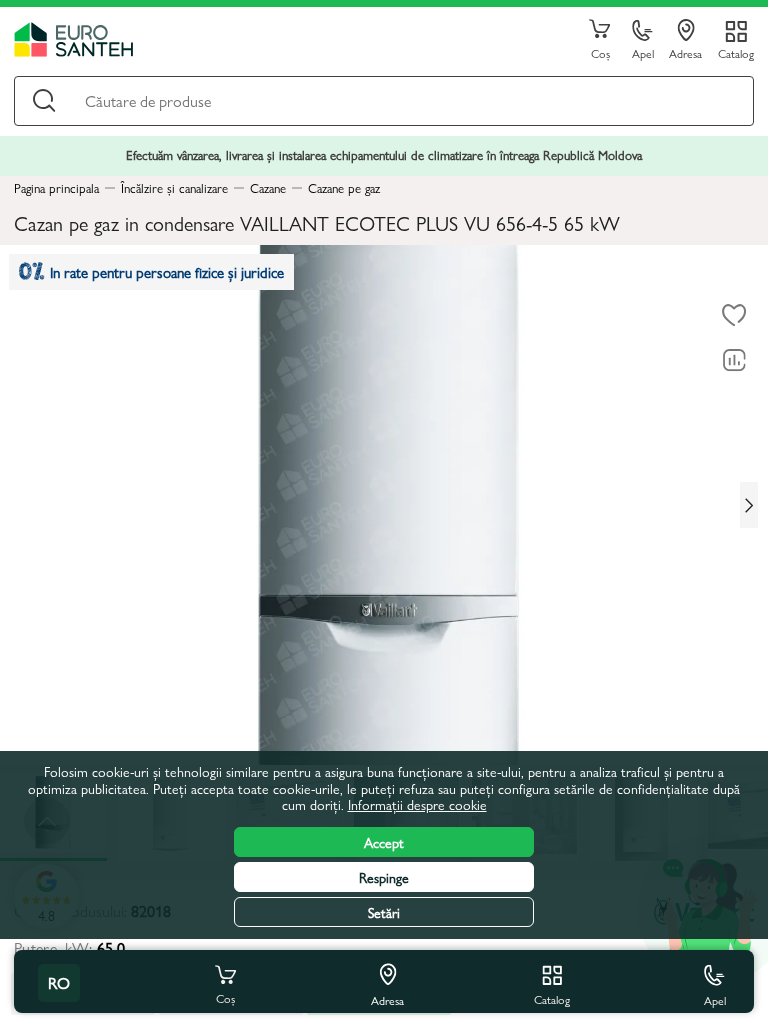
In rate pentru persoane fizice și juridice (167, 271)
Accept (384, 842)
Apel (643, 52)
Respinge (384, 877)
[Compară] (734, 360)
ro (59, 982)
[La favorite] (734, 315)
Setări (384, 912)
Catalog (736, 52)
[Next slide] (749, 505)
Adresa (685, 52)
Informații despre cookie (417, 804)
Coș (600, 52)
